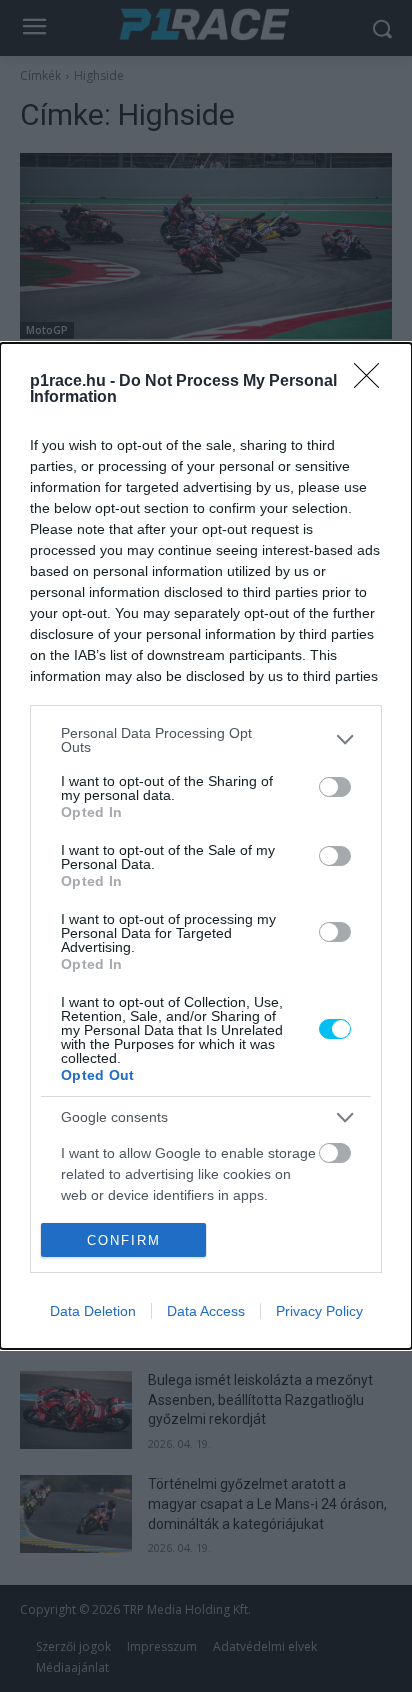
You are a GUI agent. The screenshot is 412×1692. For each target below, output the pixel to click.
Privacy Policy (319, 1311)
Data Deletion (93, 1311)
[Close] (373, 382)
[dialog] (206, 846)
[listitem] (206, 740)
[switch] (335, 787)
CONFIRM (124, 1240)
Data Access (206, 1311)
